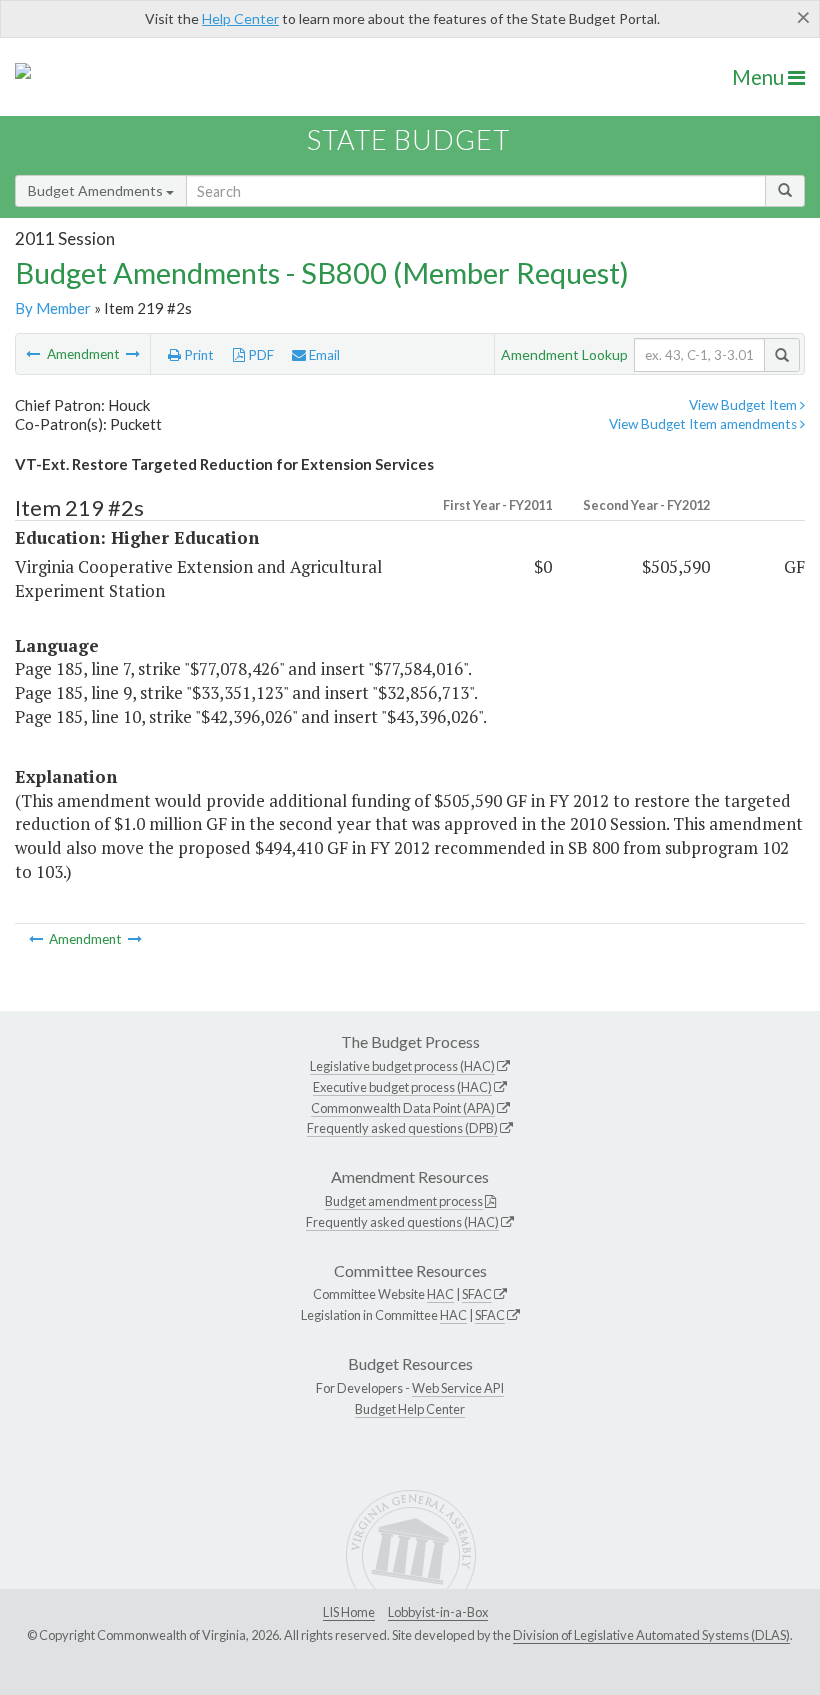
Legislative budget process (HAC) (402, 1066)
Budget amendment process (404, 1201)
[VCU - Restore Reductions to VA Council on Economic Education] (34, 354)
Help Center (240, 18)
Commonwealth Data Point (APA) (403, 1108)
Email (323, 355)
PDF (259, 355)
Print (197, 355)
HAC (440, 1294)
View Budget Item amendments (704, 424)
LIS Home (349, 1612)
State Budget (408, 139)
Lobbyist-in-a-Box (438, 1612)
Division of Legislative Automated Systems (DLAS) (651, 1635)
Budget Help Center (410, 1409)
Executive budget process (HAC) (402, 1087)
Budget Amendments (97, 190)
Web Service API (458, 1388)
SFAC (477, 1294)
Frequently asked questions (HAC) (402, 1222)
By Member (53, 308)
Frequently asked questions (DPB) (402, 1128)
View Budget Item (744, 405)
